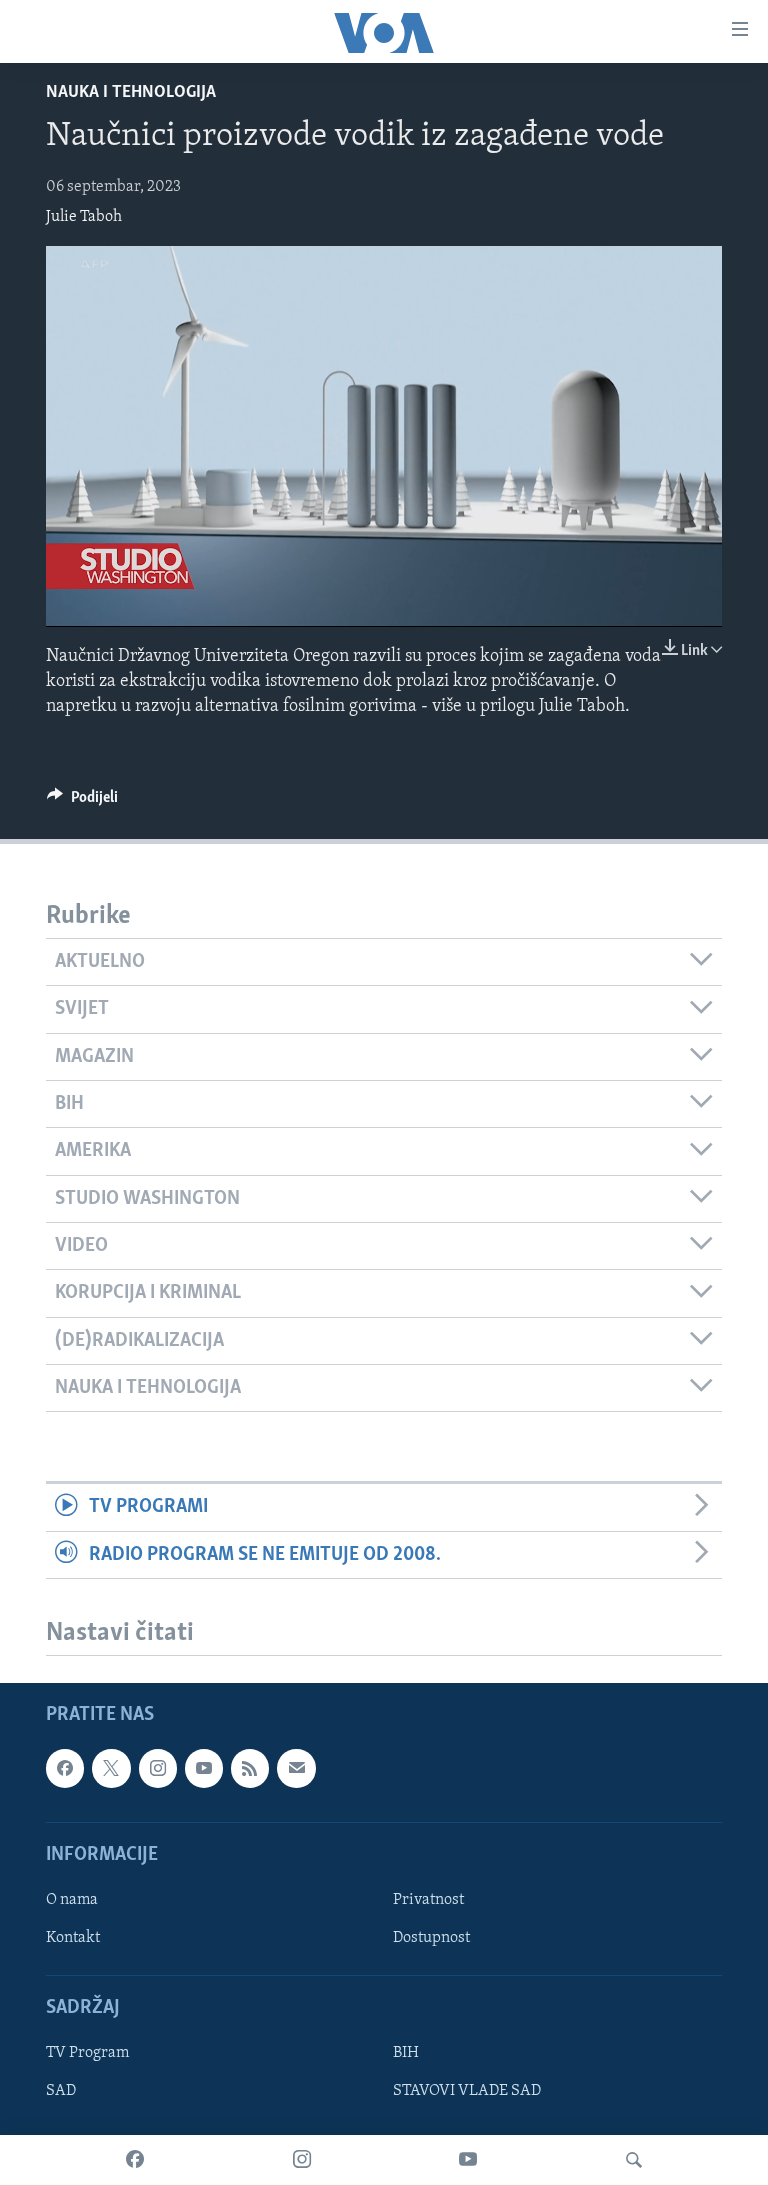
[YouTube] (468, 2160)
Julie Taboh (84, 217)
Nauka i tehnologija (131, 93)
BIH (406, 2053)
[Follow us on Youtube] (204, 1768)
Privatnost (428, 1900)
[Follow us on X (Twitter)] (111, 1768)
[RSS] (250, 1768)
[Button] (82, 802)
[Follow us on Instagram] (158, 1768)
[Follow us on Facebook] (65, 1768)
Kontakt (73, 1938)
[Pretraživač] (634, 2160)
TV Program (87, 2053)
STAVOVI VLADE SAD (467, 2091)
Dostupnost (431, 1938)
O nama (72, 1900)
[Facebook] (135, 2160)
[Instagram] (302, 2160)
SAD (61, 2091)
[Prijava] (296, 1768)
